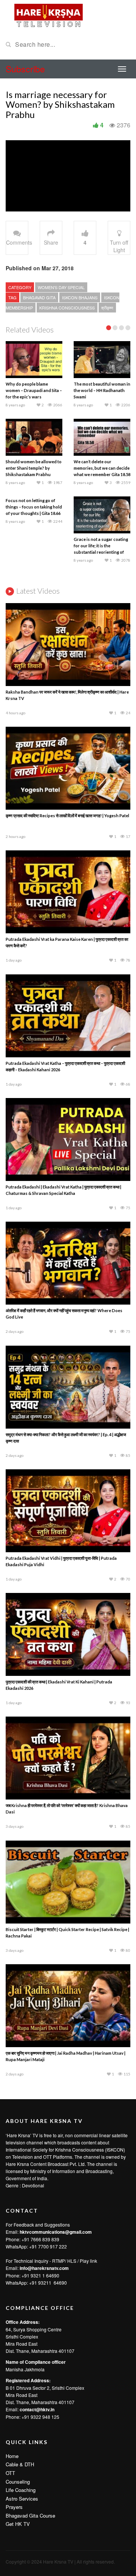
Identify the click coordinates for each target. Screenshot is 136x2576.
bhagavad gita (39, 297)
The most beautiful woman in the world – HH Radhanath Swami (102, 390)
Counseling (18, 2482)
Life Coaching (21, 2490)
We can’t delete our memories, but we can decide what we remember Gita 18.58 (102, 468)
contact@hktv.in (37, 2409)
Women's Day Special (61, 287)
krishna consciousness (67, 308)
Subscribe (25, 69)
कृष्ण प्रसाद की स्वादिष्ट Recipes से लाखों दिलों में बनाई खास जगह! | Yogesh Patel (67, 816)
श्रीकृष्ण (107, 308)
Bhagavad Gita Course (30, 2516)
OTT (10, 2473)
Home (12, 2456)
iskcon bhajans (80, 297)
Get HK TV (18, 2524)
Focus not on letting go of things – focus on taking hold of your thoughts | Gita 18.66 (34, 507)
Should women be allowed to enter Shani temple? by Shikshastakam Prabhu (34, 468)
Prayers (14, 2507)
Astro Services (22, 2499)
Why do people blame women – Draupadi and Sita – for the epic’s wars (34, 390)
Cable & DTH (20, 2464)
